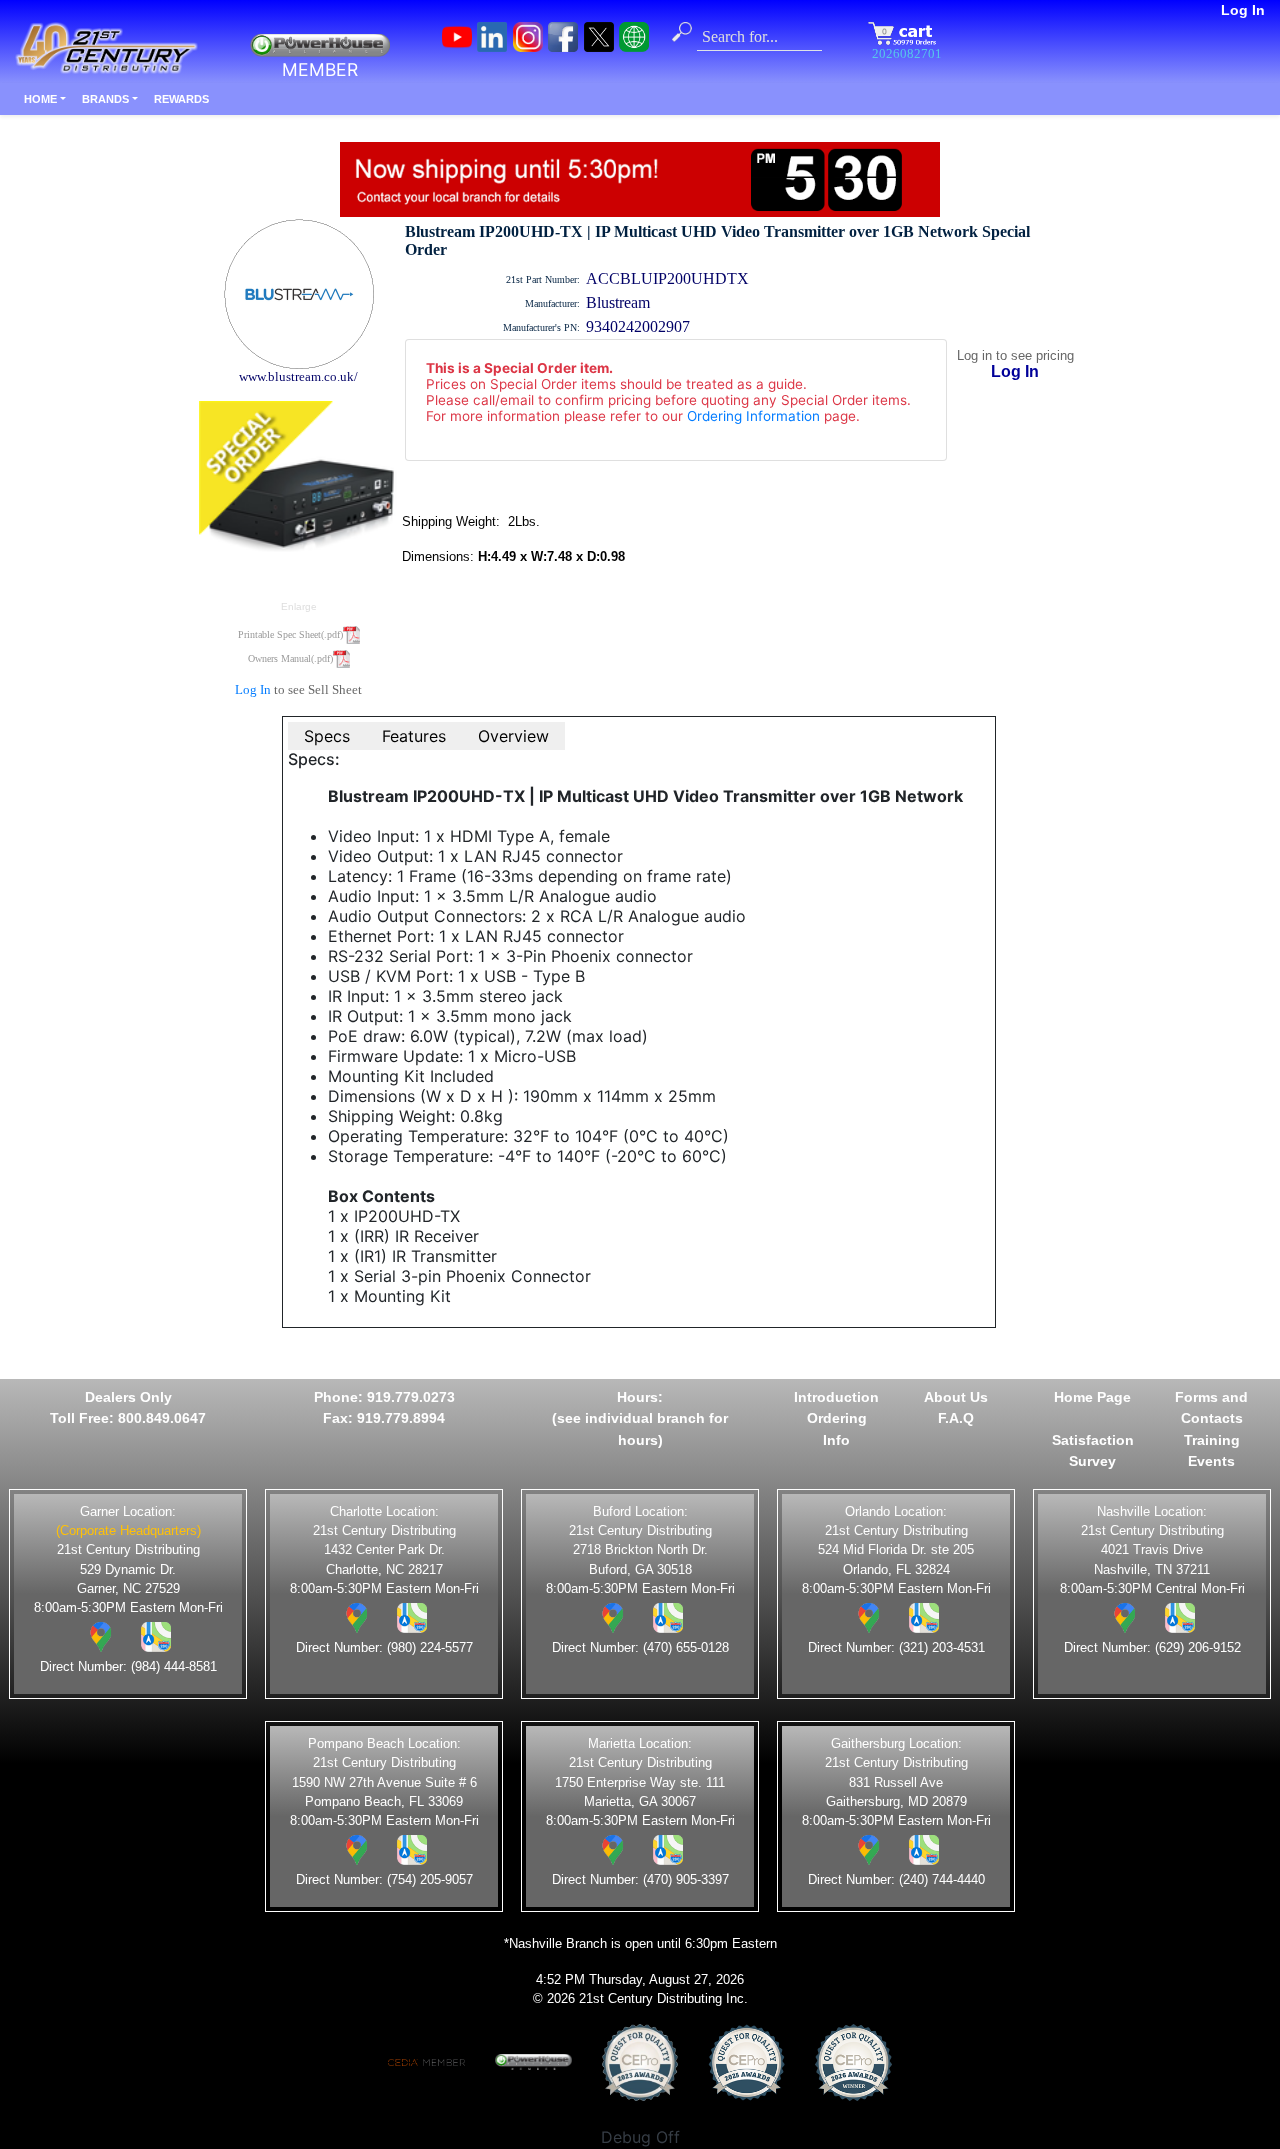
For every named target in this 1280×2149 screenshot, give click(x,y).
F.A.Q (956, 1418)
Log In (1243, 10)
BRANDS (105, 99)
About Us (956, 1397)
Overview (513, 736)
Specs (327, 736)
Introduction (836, 1397)
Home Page (1092, 1397)
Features (414, 736)
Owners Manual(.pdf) (290, 658)
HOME (40, 99)
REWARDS (181, 99)
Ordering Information (753, 416)
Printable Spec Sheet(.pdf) (290, 634)
